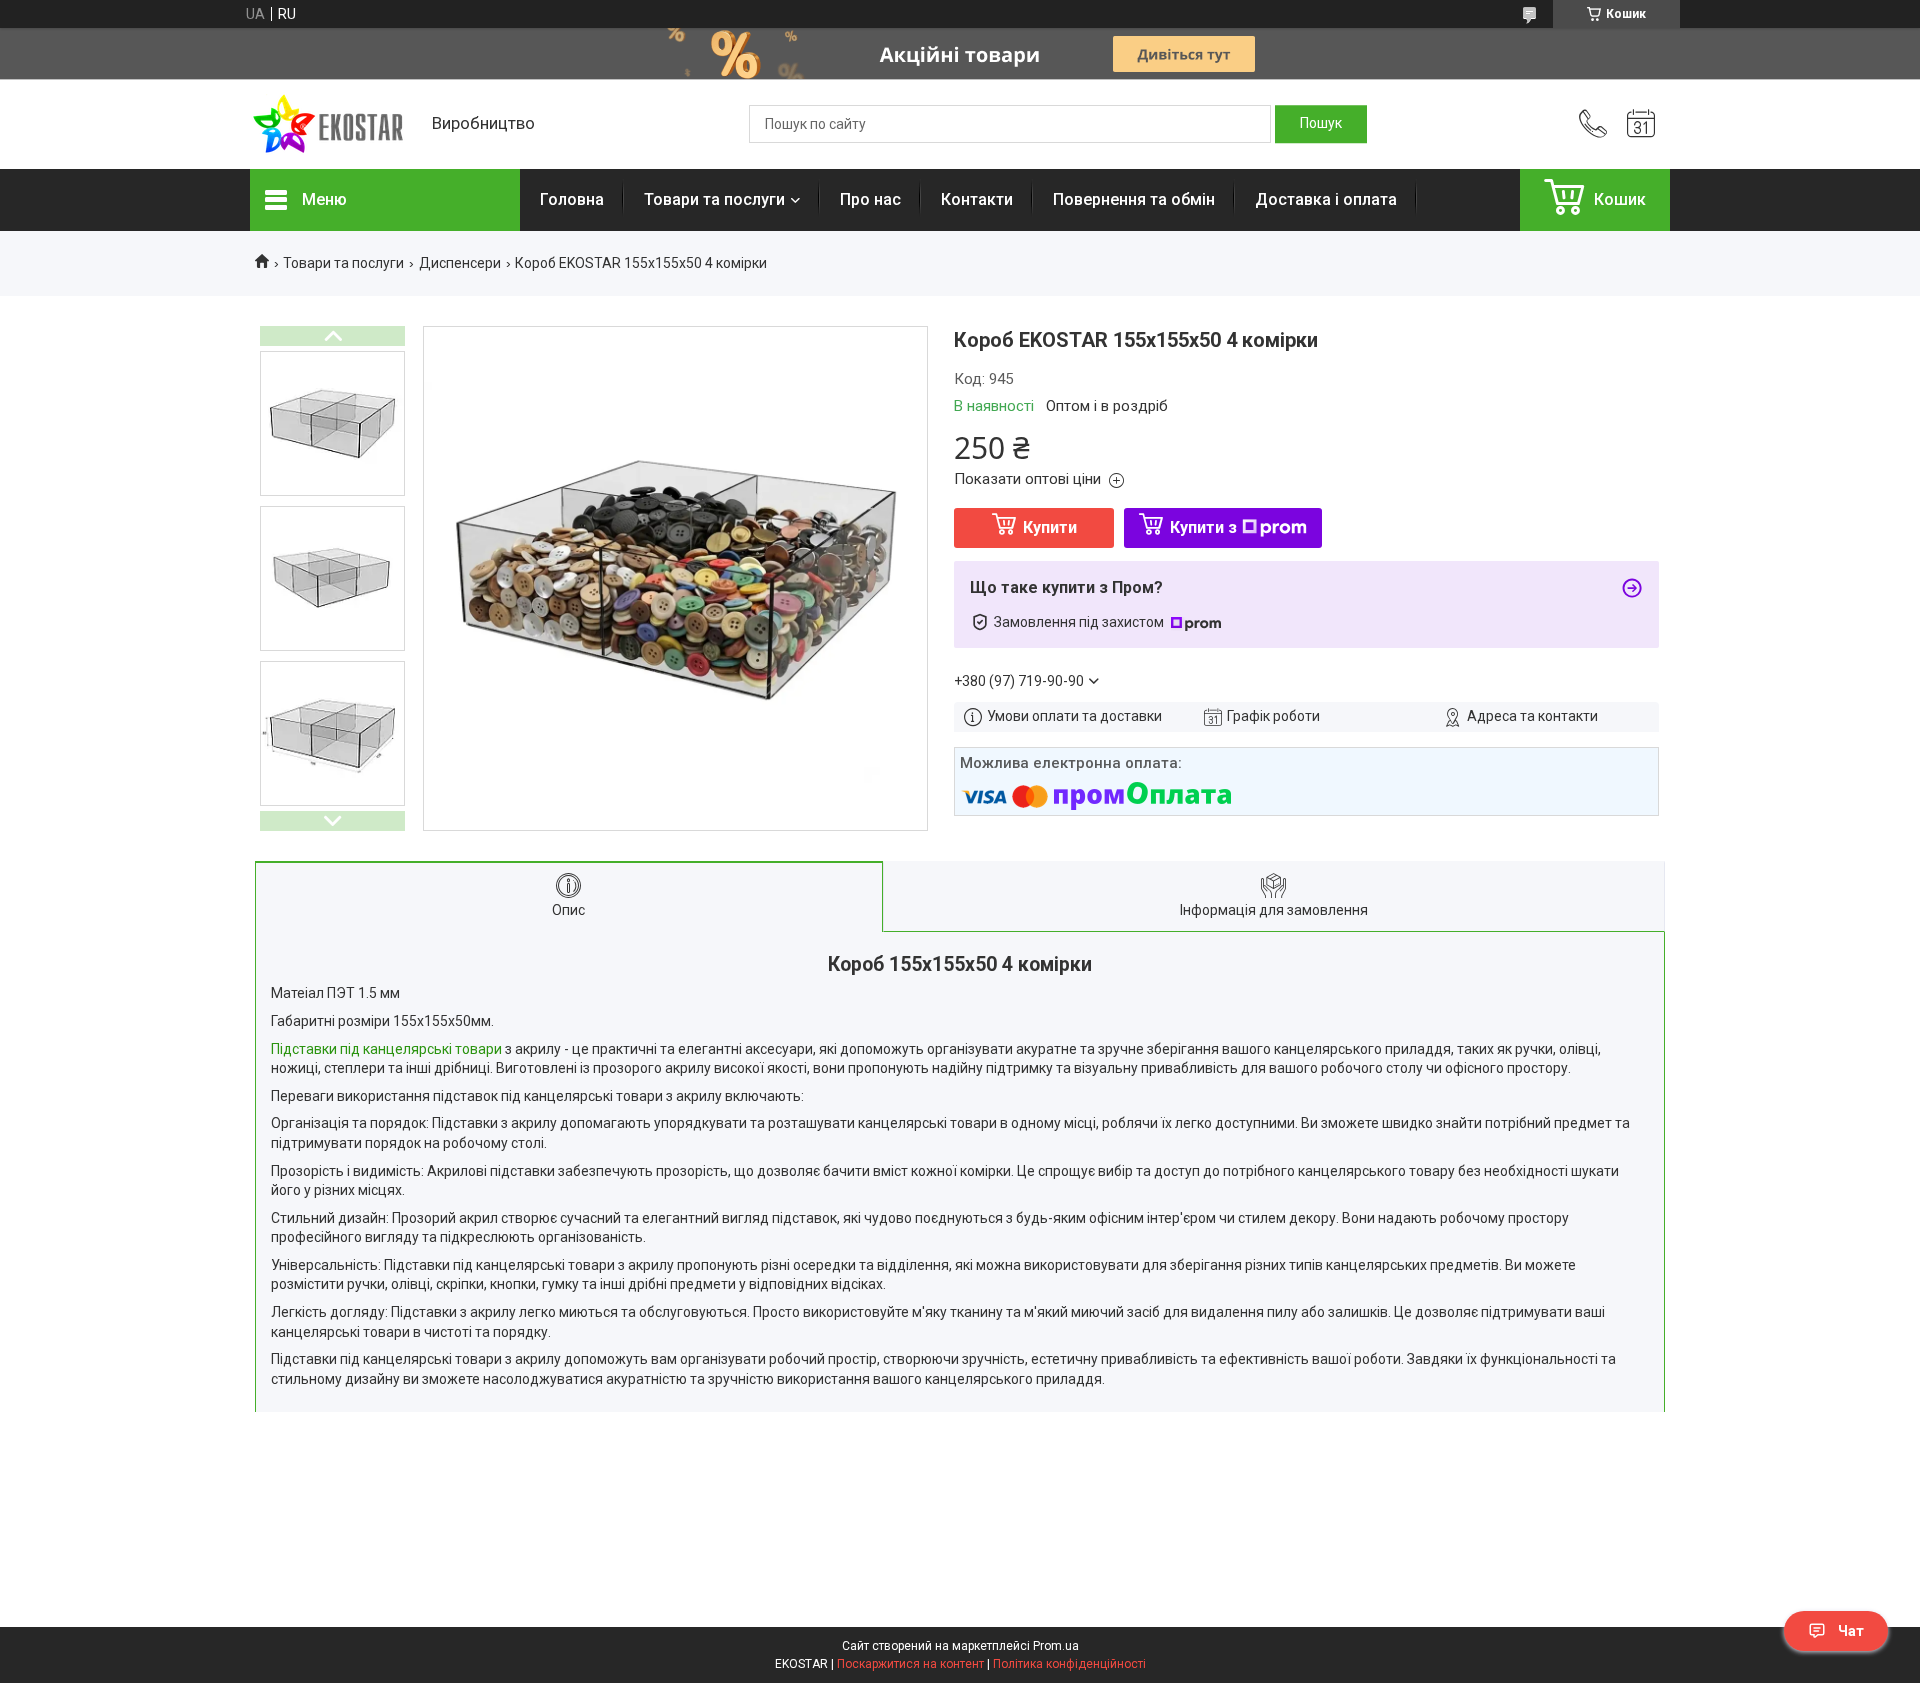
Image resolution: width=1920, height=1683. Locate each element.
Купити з (1203, 527)
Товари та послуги (714, 199)
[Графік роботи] (1641, 124)
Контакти (977, 199)
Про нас (870, 199)
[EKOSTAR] (331, 124)
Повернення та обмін (1134, 199)
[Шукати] (1321, 124)
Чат (1851, 1631)
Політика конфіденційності (1069, 1664)
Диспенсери (460, 263)
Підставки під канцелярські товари (386, 1049)
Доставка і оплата (1326, 199)
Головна (572, 199)
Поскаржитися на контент (910, 1664)
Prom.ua (1056, 1646)
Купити (1050, 527)
